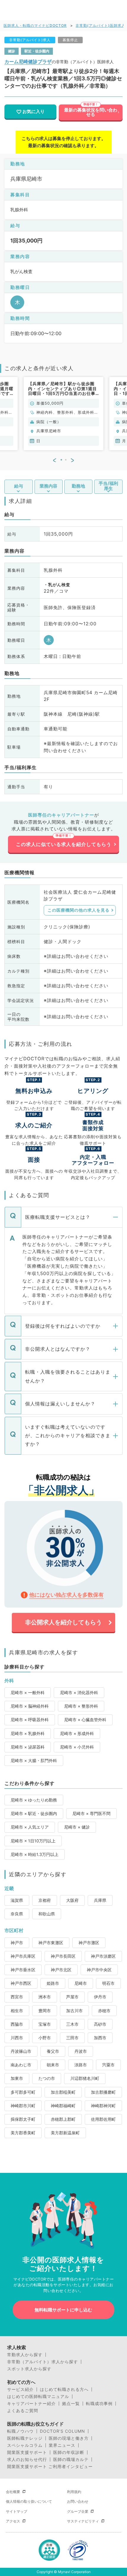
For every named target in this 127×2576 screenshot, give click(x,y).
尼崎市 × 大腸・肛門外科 (34, 1760)
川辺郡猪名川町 (85, 2078)
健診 (12, 51)
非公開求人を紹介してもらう (63, 1622)
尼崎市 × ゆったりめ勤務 (34, 1800)
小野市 (45, 2038)
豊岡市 (45, 2011)
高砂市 (100, 2024)
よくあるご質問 (23, 2411)
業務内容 (48, 486)
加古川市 (74, 2011)
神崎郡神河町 (103, 2106)
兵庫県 (100, 1900)
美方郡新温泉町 (65, 2133)
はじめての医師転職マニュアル (38, 2396)
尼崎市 (81, 1983)
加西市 (100, 2038)
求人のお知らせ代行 (27, 2459)
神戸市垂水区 (23, 1970)
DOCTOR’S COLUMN (62, 2431)
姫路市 (53, 1983)
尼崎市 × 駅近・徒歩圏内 (34, 1813)
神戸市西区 (21, 1983)
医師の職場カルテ (71, 2459)
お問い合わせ (78, 2501)
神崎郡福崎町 (63, 2106)
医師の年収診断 (69, 2452)
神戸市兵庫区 (23, 1956)
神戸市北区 (61, 1970)
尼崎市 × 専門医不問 (91, 1813)
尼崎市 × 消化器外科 (79, 1692)
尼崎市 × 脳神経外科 (30, 1706)
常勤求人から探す (25, 2355)
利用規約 (74, 2492)
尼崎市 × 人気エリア (30, 1827)
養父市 (53, 2051)
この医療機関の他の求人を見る (79, 910)
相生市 (17, 2011)
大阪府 (72, 1900)
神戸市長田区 (63, 1956)
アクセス (13, 2521)
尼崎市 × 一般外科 (28, 1692)
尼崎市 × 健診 (77, 1827)
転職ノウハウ (20, 2431)
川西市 (17, 2038)
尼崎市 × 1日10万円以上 (33, 1841)
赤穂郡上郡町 (63, 2119)
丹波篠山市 (21, 2051)
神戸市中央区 (99, 1970)
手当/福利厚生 (108, 486)
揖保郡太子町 (23, 2119)
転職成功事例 (99, 2404)
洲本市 (45, 1997)
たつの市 (47, 2078)
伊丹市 (100, 1997)
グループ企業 (78, 2511)
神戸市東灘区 (51, 1943)
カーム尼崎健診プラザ (28, 62)
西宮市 (17, 1997)
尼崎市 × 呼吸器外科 (30, 1720)
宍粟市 (108, 2065)
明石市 (108, 1983)
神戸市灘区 (89, 1943)
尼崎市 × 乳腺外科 (28, 1733)
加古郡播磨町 (103, 2092)
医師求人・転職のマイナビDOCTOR (35, 25)
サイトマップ (17, 2511)
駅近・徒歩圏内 (37, 51)
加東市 (17, 2078)
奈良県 (17, 1914)
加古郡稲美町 (63, 2092)
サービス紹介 (20, 2389)
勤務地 (78, 486)
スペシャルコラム (25, 2445)
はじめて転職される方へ (64, 2389)
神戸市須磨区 (103, 1956)
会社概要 (13, 2492)
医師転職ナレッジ (25, 2438)
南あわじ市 (21, 2065)
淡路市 (81, 2065)
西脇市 (17, 2024)
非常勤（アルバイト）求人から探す (43, 2362)
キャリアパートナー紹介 (31, 2404)
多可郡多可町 (23, 2092)
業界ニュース (62, 2445)
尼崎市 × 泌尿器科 (28, 1747)
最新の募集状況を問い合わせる (91, 112)
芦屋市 (72, 1997)
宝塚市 (45, 2024)
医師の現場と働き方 (69, 2438)
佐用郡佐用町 (103, 2119)
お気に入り (34, 112)
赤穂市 (104, 2011)
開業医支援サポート (27, 2452)
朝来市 (53, 2065)
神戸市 (17, 1943)
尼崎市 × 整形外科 (81, 1706)
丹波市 (81, 2051)
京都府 (45, 1900)
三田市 (72, 2038)
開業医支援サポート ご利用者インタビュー (50, 2467)
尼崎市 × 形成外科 (77, 1733)
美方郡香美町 (23, 2133)
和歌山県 (47, 1914)
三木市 (72, 2024)
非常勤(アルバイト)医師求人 (100, 25)
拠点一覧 (71, 2404)
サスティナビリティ (83, 2521)
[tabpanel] (63, 414)
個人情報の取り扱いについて (29, 2501)
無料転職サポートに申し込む (63, 2310)
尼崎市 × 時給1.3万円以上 (35, 1854)
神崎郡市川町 (23, 2106)
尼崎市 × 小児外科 (77, 1747)
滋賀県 (17, 1900)
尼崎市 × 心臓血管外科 (85, 1720)
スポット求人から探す (29, 2369)
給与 (19, 486)
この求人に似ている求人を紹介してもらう (64, 844)
